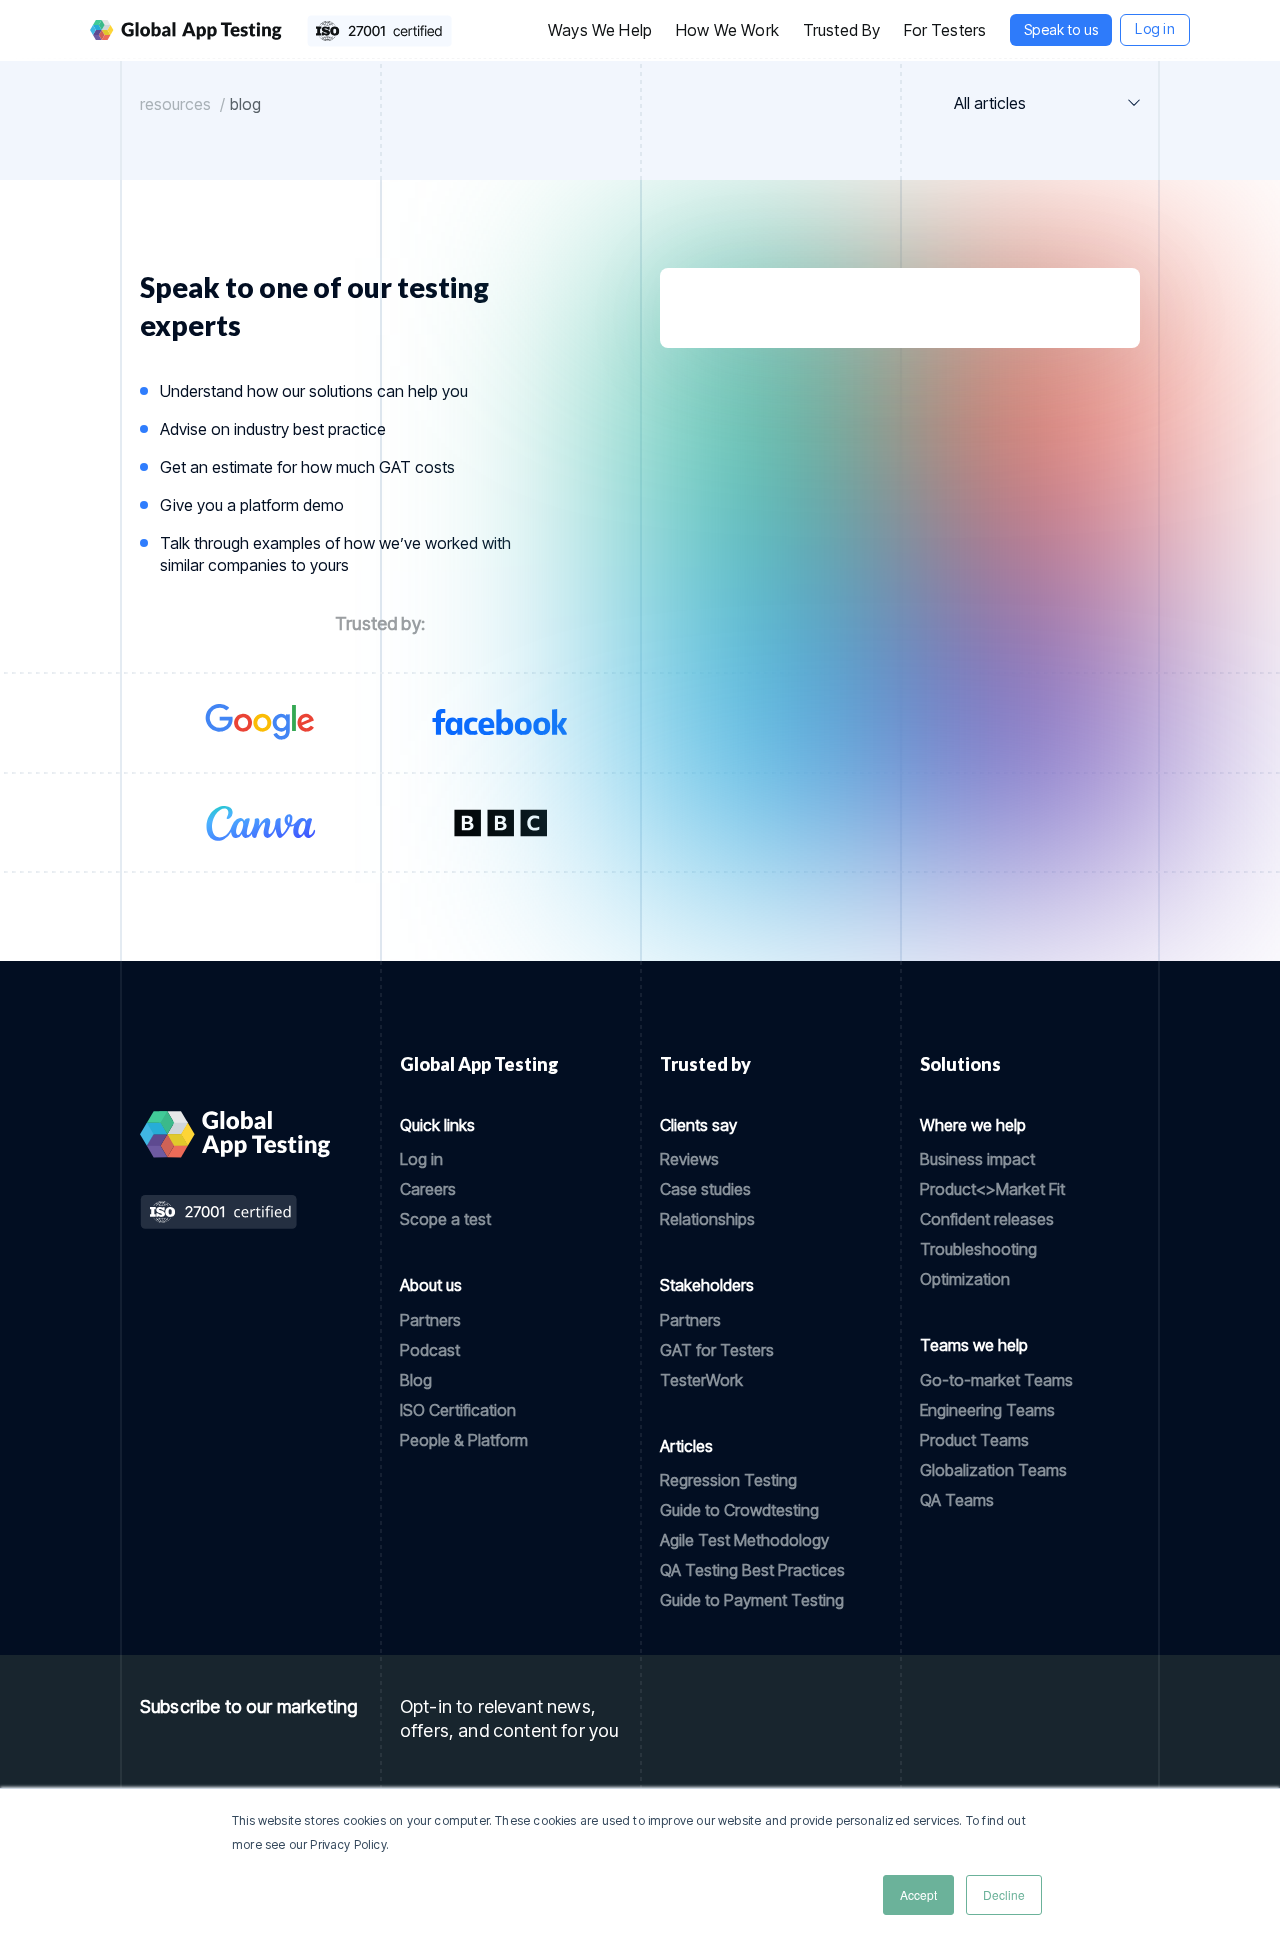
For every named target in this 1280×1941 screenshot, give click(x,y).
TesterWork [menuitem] (701, 1380)
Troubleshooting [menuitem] (978, 1249)
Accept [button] (918, 1894)
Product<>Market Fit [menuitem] (992, 1189)
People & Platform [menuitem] (464, 1440)
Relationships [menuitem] (707, 1219)
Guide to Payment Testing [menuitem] (752, 1600)
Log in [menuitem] (421, 1159)
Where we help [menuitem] (973, 1125)
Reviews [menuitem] (689, 1159)
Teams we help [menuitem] (974, 1345)
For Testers (945, 30)
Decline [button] (1004, 1894)
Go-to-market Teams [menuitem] (996, 1380)
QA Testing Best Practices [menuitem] (752, 1570)
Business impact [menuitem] (977, 1159)
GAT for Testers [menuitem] (717, 1350)
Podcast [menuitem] (430, 1350)
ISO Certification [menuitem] (458, 1410)
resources (175, 104)
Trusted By (842, 30)
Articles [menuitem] (686, 1446)
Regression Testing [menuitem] (728, 1480)
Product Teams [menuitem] (974, 1440)
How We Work (727, 30)
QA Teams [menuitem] (957, 1500)
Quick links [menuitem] (437, 1125)
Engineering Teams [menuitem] (987, 1410)
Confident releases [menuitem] (987, 1219)
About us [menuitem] (431, 1285)
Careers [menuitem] (428, 1189)
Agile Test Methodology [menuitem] (744, 1540)
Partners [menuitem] (430, 1320)
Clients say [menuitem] (698, 1125)
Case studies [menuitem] (705, 1189)
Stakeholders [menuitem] (707, 1285)
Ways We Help (600, 30)
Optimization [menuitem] (965, 1279)
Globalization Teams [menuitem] (993, 1470)
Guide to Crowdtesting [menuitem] (739, 1510)
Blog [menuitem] (416, 1380)
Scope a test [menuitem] (445, 1219)
